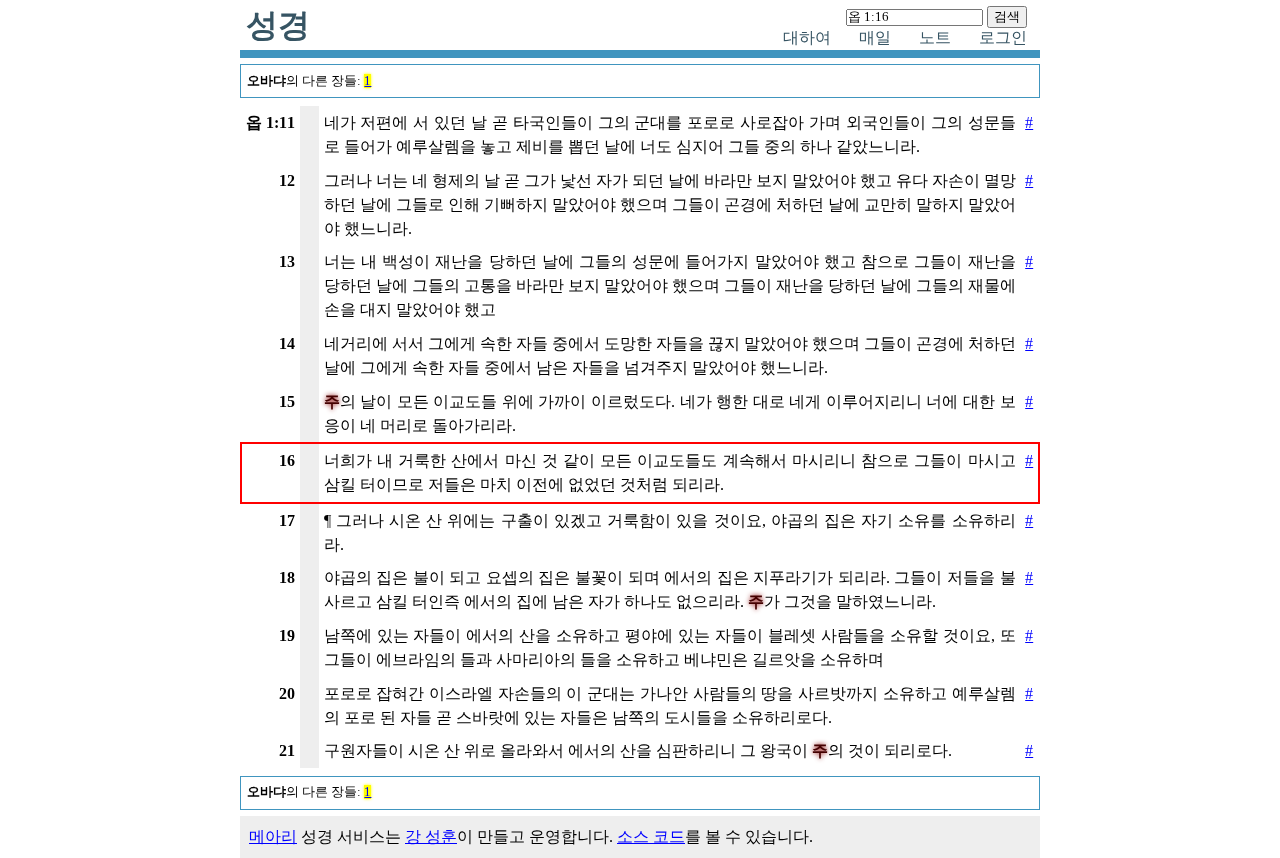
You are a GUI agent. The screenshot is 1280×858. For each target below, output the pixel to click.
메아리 (273, 836)
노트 (935, 37)
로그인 (1003, 37)
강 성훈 (431, 836)
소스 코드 (651, 836)
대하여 (807, 37)
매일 (875, 37)
